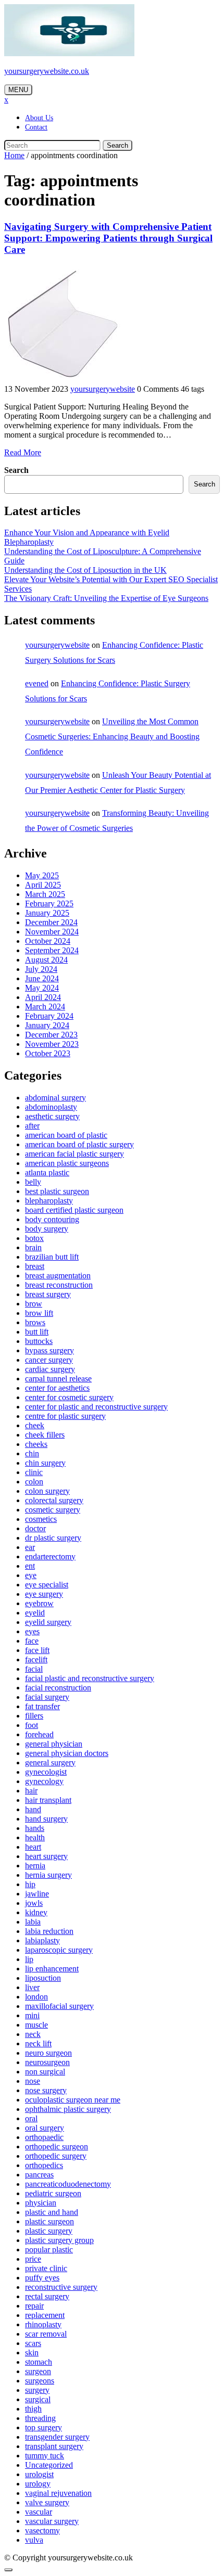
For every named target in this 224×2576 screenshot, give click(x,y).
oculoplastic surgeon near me (73, 2100)
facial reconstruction (58, 1688)
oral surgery (45, 2128)
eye (31, 1575)
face (32, 1641)
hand (33, 1809)
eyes (32, 1631)
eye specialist (47, 1585)
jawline (37, 1894)
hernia (35, 1866)
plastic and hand (52, 2212)
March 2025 (45, 894)
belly (33, 1182)
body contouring (52, 1219)
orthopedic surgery (56, 2156)
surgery (37, 2390)
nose (33, 2081)
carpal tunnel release (58, 1379)
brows (35, 1322)
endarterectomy (50, 1556)
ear (30, 1547)
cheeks (36, 1444)
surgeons (40, 2381)
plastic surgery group (59, 2240)
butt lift (37, 1332)
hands (35, 1828)
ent (30, 1566)
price (33, 2259)
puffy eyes (42, 2278)
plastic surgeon (49, 2221)
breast (35, 1266)
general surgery (50, 1763)
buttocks (39, 1341)
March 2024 (45, 1007)
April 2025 (43, 885)
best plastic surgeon (57, 1191)
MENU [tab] (18, 90)
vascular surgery (52, 2521)
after (32, 1126)
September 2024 (52, 950)
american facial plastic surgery (74, 1154)
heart (33, 1847)
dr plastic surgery (53, 1538)
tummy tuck (45, 2456)
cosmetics (41, 1519)
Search (117, 145)
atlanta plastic (47, 1172)
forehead (39, 1734)
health (35, 1837)
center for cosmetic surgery (69, 1397)
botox (34, 1238)
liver (32, 1987)
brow (34, 1304)
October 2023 (48, 1053)
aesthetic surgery (52, 1116)
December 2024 (51, 922)
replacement (45, 2315)
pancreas (39, 2175)
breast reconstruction (59, 1285)
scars (33, 2343)
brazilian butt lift (52, 1257)
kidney (36, 1912)
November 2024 (52, 932)
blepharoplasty (49, 1201)
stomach (39, 2362)
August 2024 (46, 960)
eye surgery (44, 1594)
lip (29, 1959)
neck (33, 2034)
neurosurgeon (47, 2062)
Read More (23, 452)
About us (39, 118)
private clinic (46, 2268)
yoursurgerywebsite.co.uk (47, 71)
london (36, 1997)
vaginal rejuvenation (58, 2493)
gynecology (44, 1781)
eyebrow (39, 1603)
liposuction (43, 1978)
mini (32, 2015)
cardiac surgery (50, 1369)
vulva (34, 2540)
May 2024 (42, 988)
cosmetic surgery (53, 1510)
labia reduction (49, 1931)
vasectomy (42, 2530)
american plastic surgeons (67, 1163)
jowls (34, 1903)
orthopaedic (44, 2137)
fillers (34, 1716)
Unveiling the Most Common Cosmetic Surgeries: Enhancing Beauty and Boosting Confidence (112, 736)
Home (14, 155)
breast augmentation (58, 1276)
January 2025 (47, 913)
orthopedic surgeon (57, 2146)
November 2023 (52, 1044)
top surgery (43, 2427)
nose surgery (46, 2090)
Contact (36, 127)
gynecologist (46, 1772)
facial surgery (47, 1697)
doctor (35, 1528)
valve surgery (47, 2502)
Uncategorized (49, 2465)
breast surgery (48, 1294)
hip (30, 1884)
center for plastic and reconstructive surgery (96, 1407)
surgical (38, 2399)
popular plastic (49, 2250)
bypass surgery (49, 1350)
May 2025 (42, 875)
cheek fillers (45, 1435)
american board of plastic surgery (79, 1144)
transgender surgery (57, 2437)
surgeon (38, 2371)
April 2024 (43, 997)
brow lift (39, 1313)
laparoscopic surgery (59, 1950)
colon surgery (47, 1491)
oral (31, 2118)
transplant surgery (54, 2446)
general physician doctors (67, 1753)
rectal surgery (47, 2296)
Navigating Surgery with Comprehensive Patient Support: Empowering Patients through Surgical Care (108, 238)
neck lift (38, 2043)
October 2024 (48, 941)
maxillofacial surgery (59, 2006)
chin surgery (45, 1463)
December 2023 (51, 1035)
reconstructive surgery (61, 2287)
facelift (36, 1659)
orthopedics (44, 2165)
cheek (35, 1425)
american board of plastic (66, 1135)
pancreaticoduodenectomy (68, 2184)
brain (33, 1247)
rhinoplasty (43, 2324)
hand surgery (46, 1819)
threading (40, 2418)
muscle (36, 2025)
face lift (37, 1650)
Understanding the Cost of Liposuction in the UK (85, 570)
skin (32, 2353)
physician (41, 2203)
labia (33, 1922)
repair (34, 2306)
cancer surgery (49, 1360)
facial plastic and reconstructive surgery (90, 1678)
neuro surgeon (48, 2053)
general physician (54, 1744)
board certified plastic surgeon (74, 1210)
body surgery (47, 1229)
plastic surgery (49, 2231)
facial (34, 1669)
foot (32, 1725)
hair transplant (48, 1800)
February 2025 (49, 903)
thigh (33, 2409)
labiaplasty (42, 1940)
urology (38, 2484)
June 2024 (42, 978)
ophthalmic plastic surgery (68, 2109)
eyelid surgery (48, 1622)
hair (31, 1791)
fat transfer (42, 1706)
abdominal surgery (55, 1098)
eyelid (35, 1613)
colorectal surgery (54, 1500)
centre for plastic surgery (65, 1416)
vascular (39, 2512)
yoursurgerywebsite (103, 389)
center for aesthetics (57, 1388)
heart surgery (46, 1856)
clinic (34, 1472)
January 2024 (47, 1025)
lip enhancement (52, 1969)
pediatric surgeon (53, 2193)
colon (34, 1482)
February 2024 (49, 1016)
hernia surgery (48, 1875)
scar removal (46, 2334)
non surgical (45, 2072)
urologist (39, 2474)
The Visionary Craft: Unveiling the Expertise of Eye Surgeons (106, 598)
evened (37, 683)
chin (32, 1453)
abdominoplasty (51, 1107)
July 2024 (41, 969)
